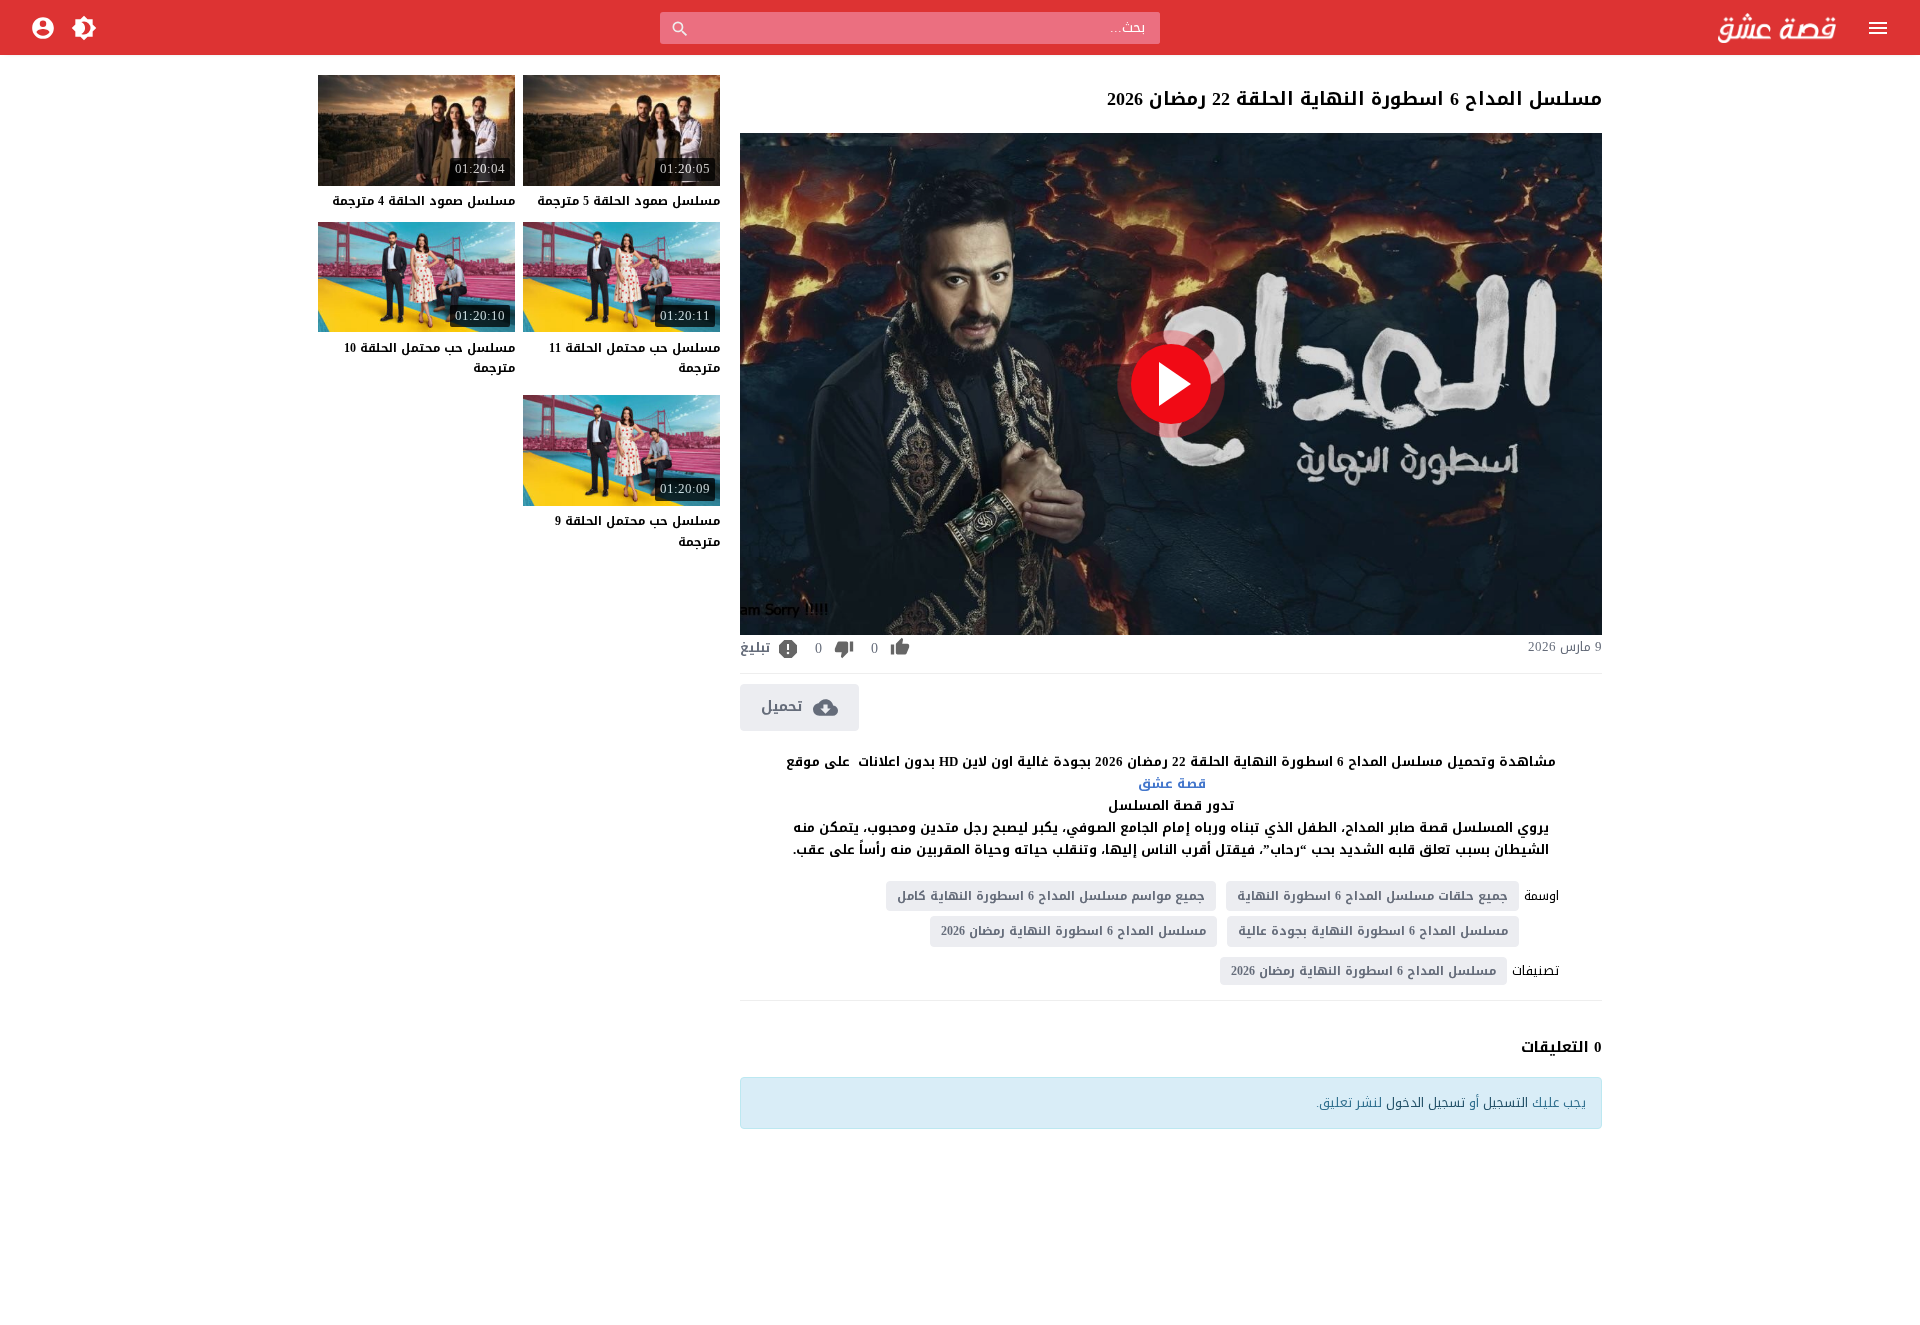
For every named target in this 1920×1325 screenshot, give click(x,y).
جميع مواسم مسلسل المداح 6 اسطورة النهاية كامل (1051, 896)
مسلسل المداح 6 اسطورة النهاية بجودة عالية (1373, 931)
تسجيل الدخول (1425, 1102)
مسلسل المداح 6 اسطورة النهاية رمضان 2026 (1073, 931)
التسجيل (1505, 1102)
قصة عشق (1172, 783)
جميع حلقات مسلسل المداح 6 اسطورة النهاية (1372, 896)
